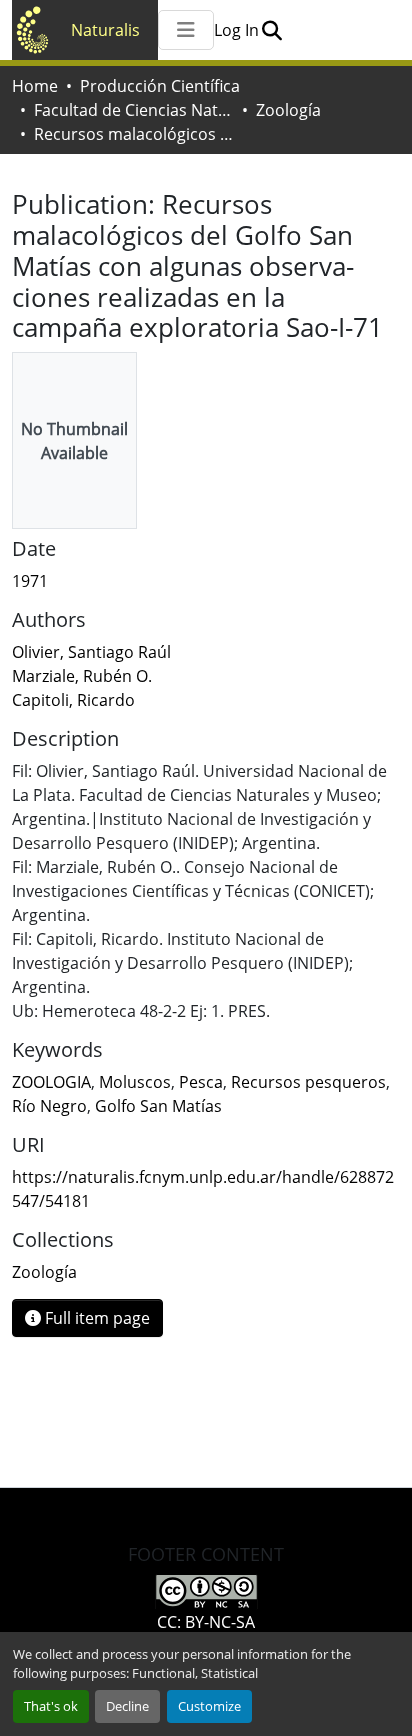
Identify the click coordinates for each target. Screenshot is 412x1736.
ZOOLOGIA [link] (51, 1082)
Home (35, 86)
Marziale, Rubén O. (82, 676)
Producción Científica (160, 86)
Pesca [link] (201, 1082)
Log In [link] (236, 30)
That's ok (51, 1706)
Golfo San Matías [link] (158, 1106)
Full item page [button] (95, 1318)
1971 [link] (30, 581)
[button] (271, 30)
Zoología (288, 110)
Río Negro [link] (49, 1106)
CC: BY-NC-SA (206, 1622)
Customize (209, 1706)
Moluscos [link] (135, 1082)
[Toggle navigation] (186, 30)
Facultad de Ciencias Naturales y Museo (134, 110)
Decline (127, 1706)
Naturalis (105, 30)
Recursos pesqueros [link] (308, 1082)
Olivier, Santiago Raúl (91, 652)
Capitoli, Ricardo (73, 700)
